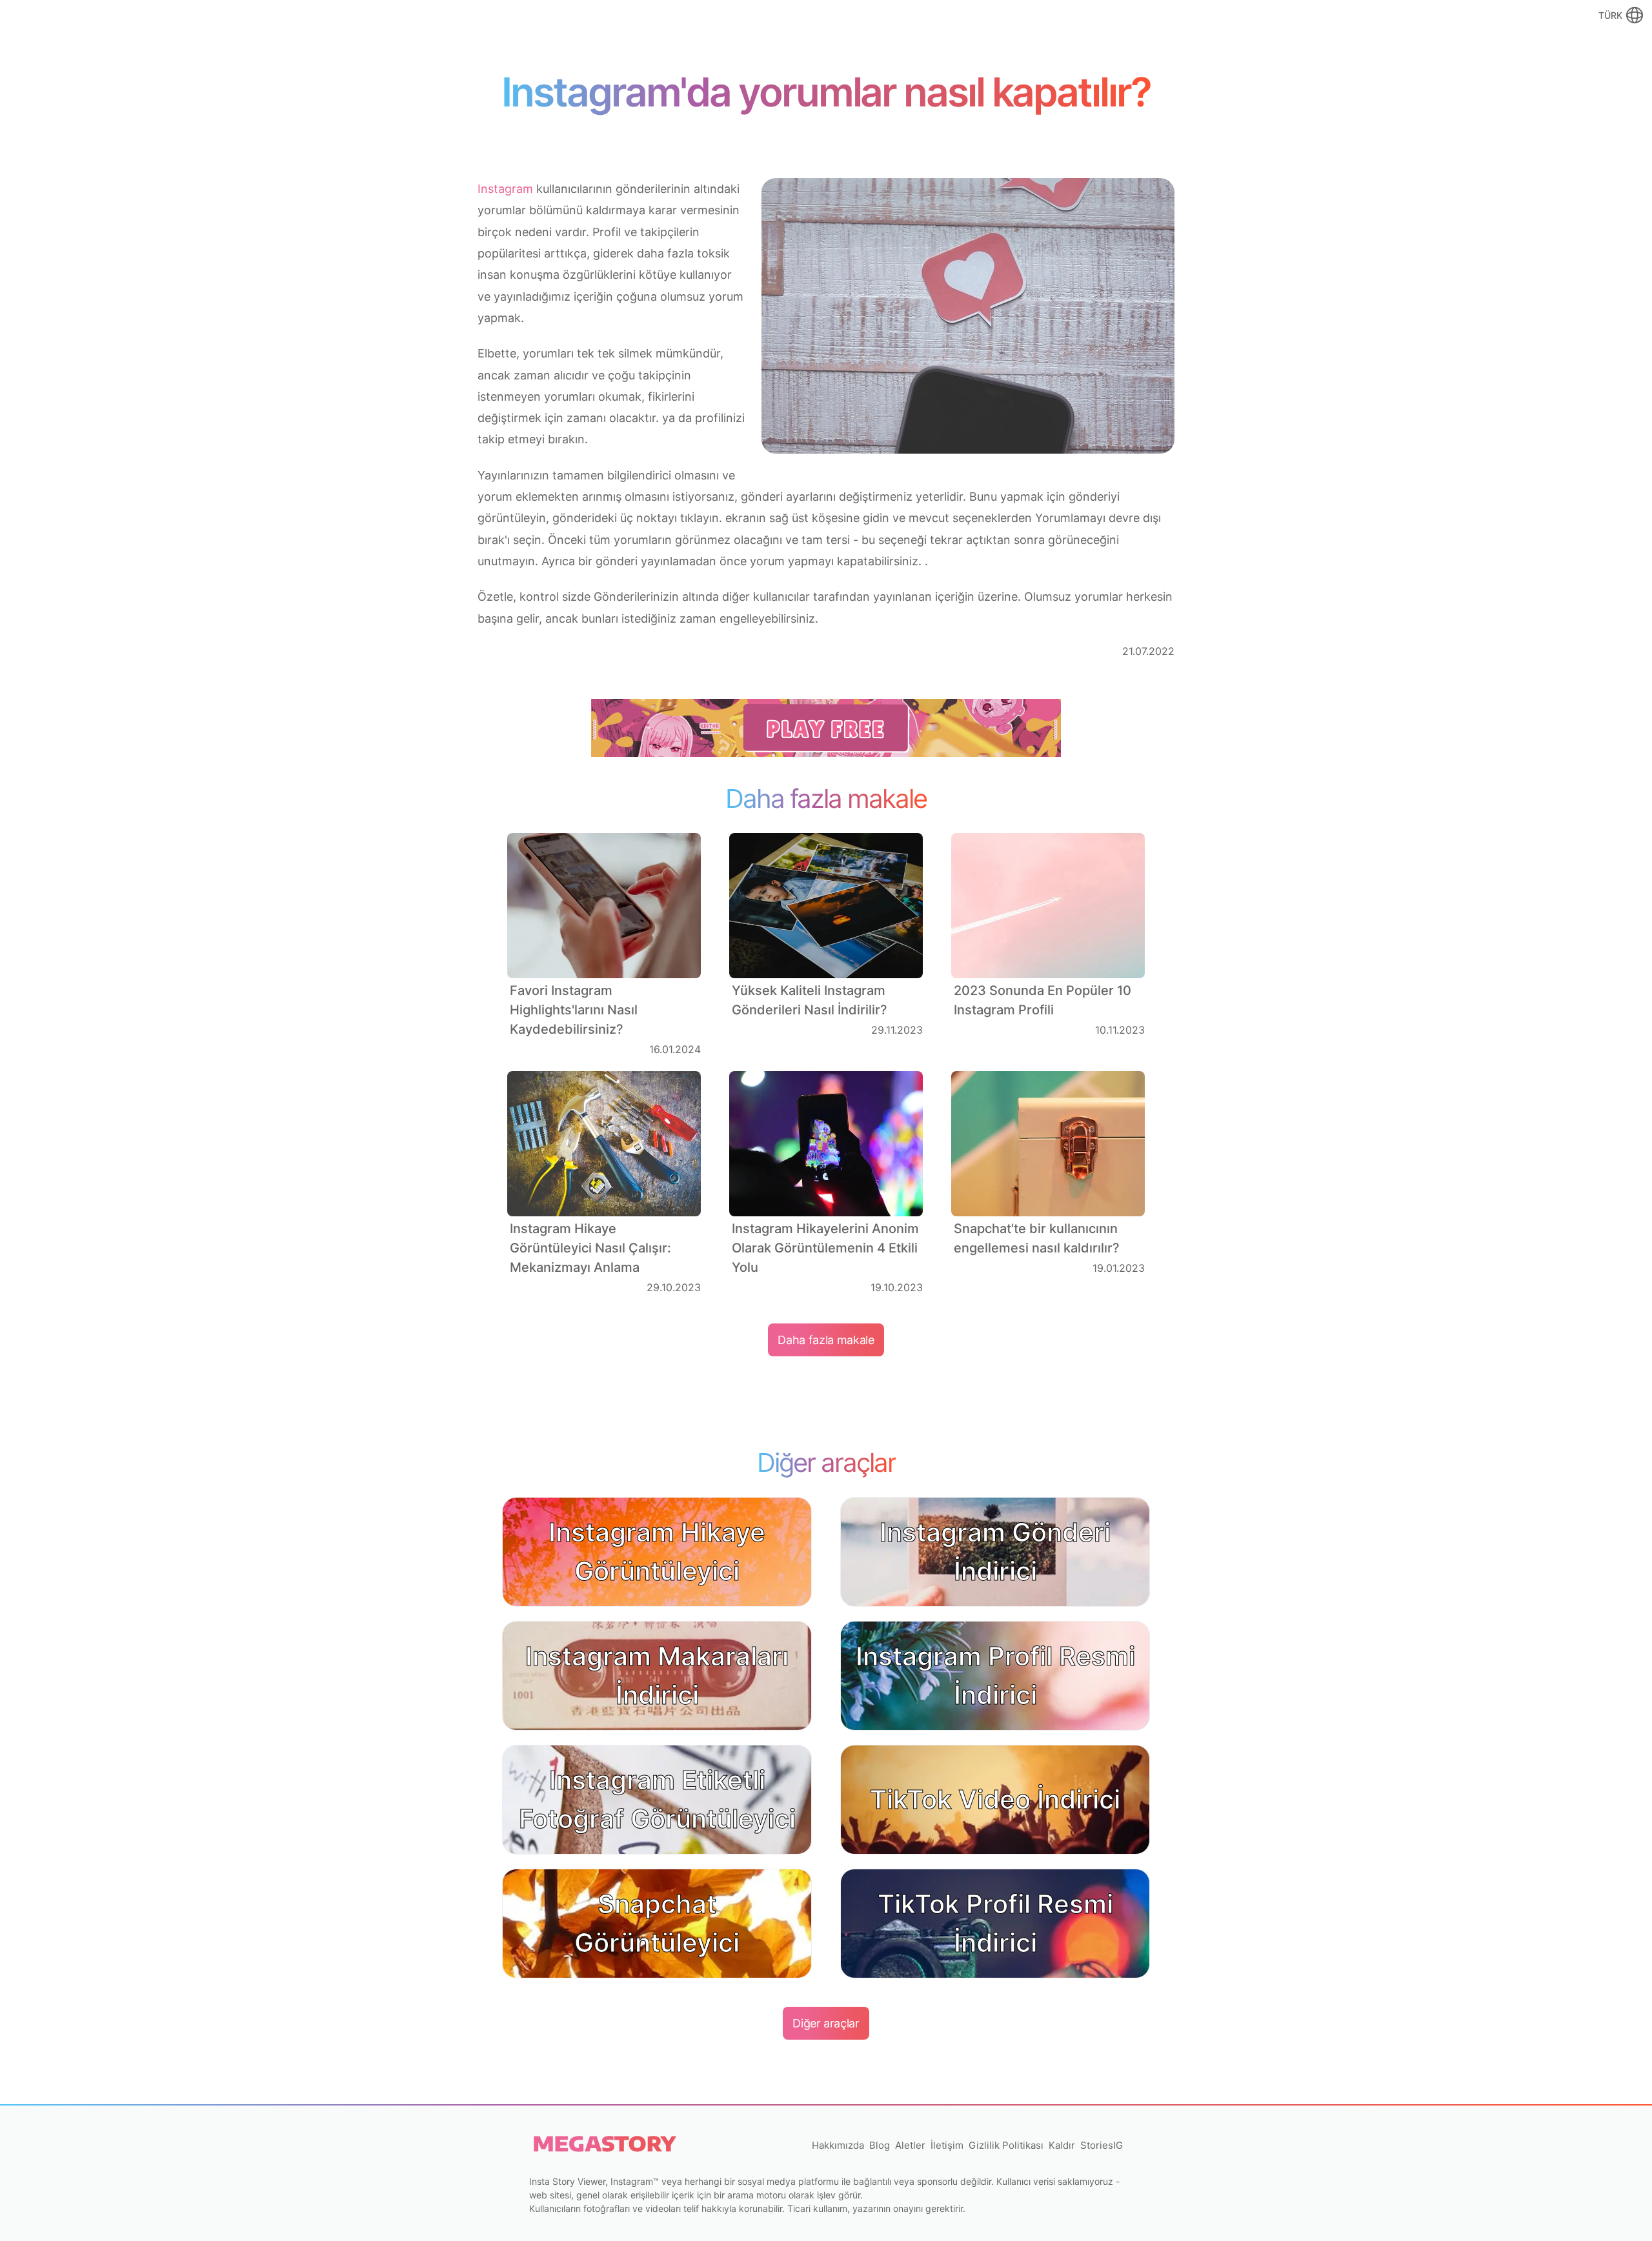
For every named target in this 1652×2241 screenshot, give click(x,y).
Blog (880, 2145)
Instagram (505, 189)
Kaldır (1062, 2145)
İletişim (947, 2145)
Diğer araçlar (826, 2023)
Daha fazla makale (826, 1340)
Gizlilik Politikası (1006, 2145)
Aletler (910, 2145)
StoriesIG (1102, 2145)
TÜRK (1610, 15)
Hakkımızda (838, 2145)
